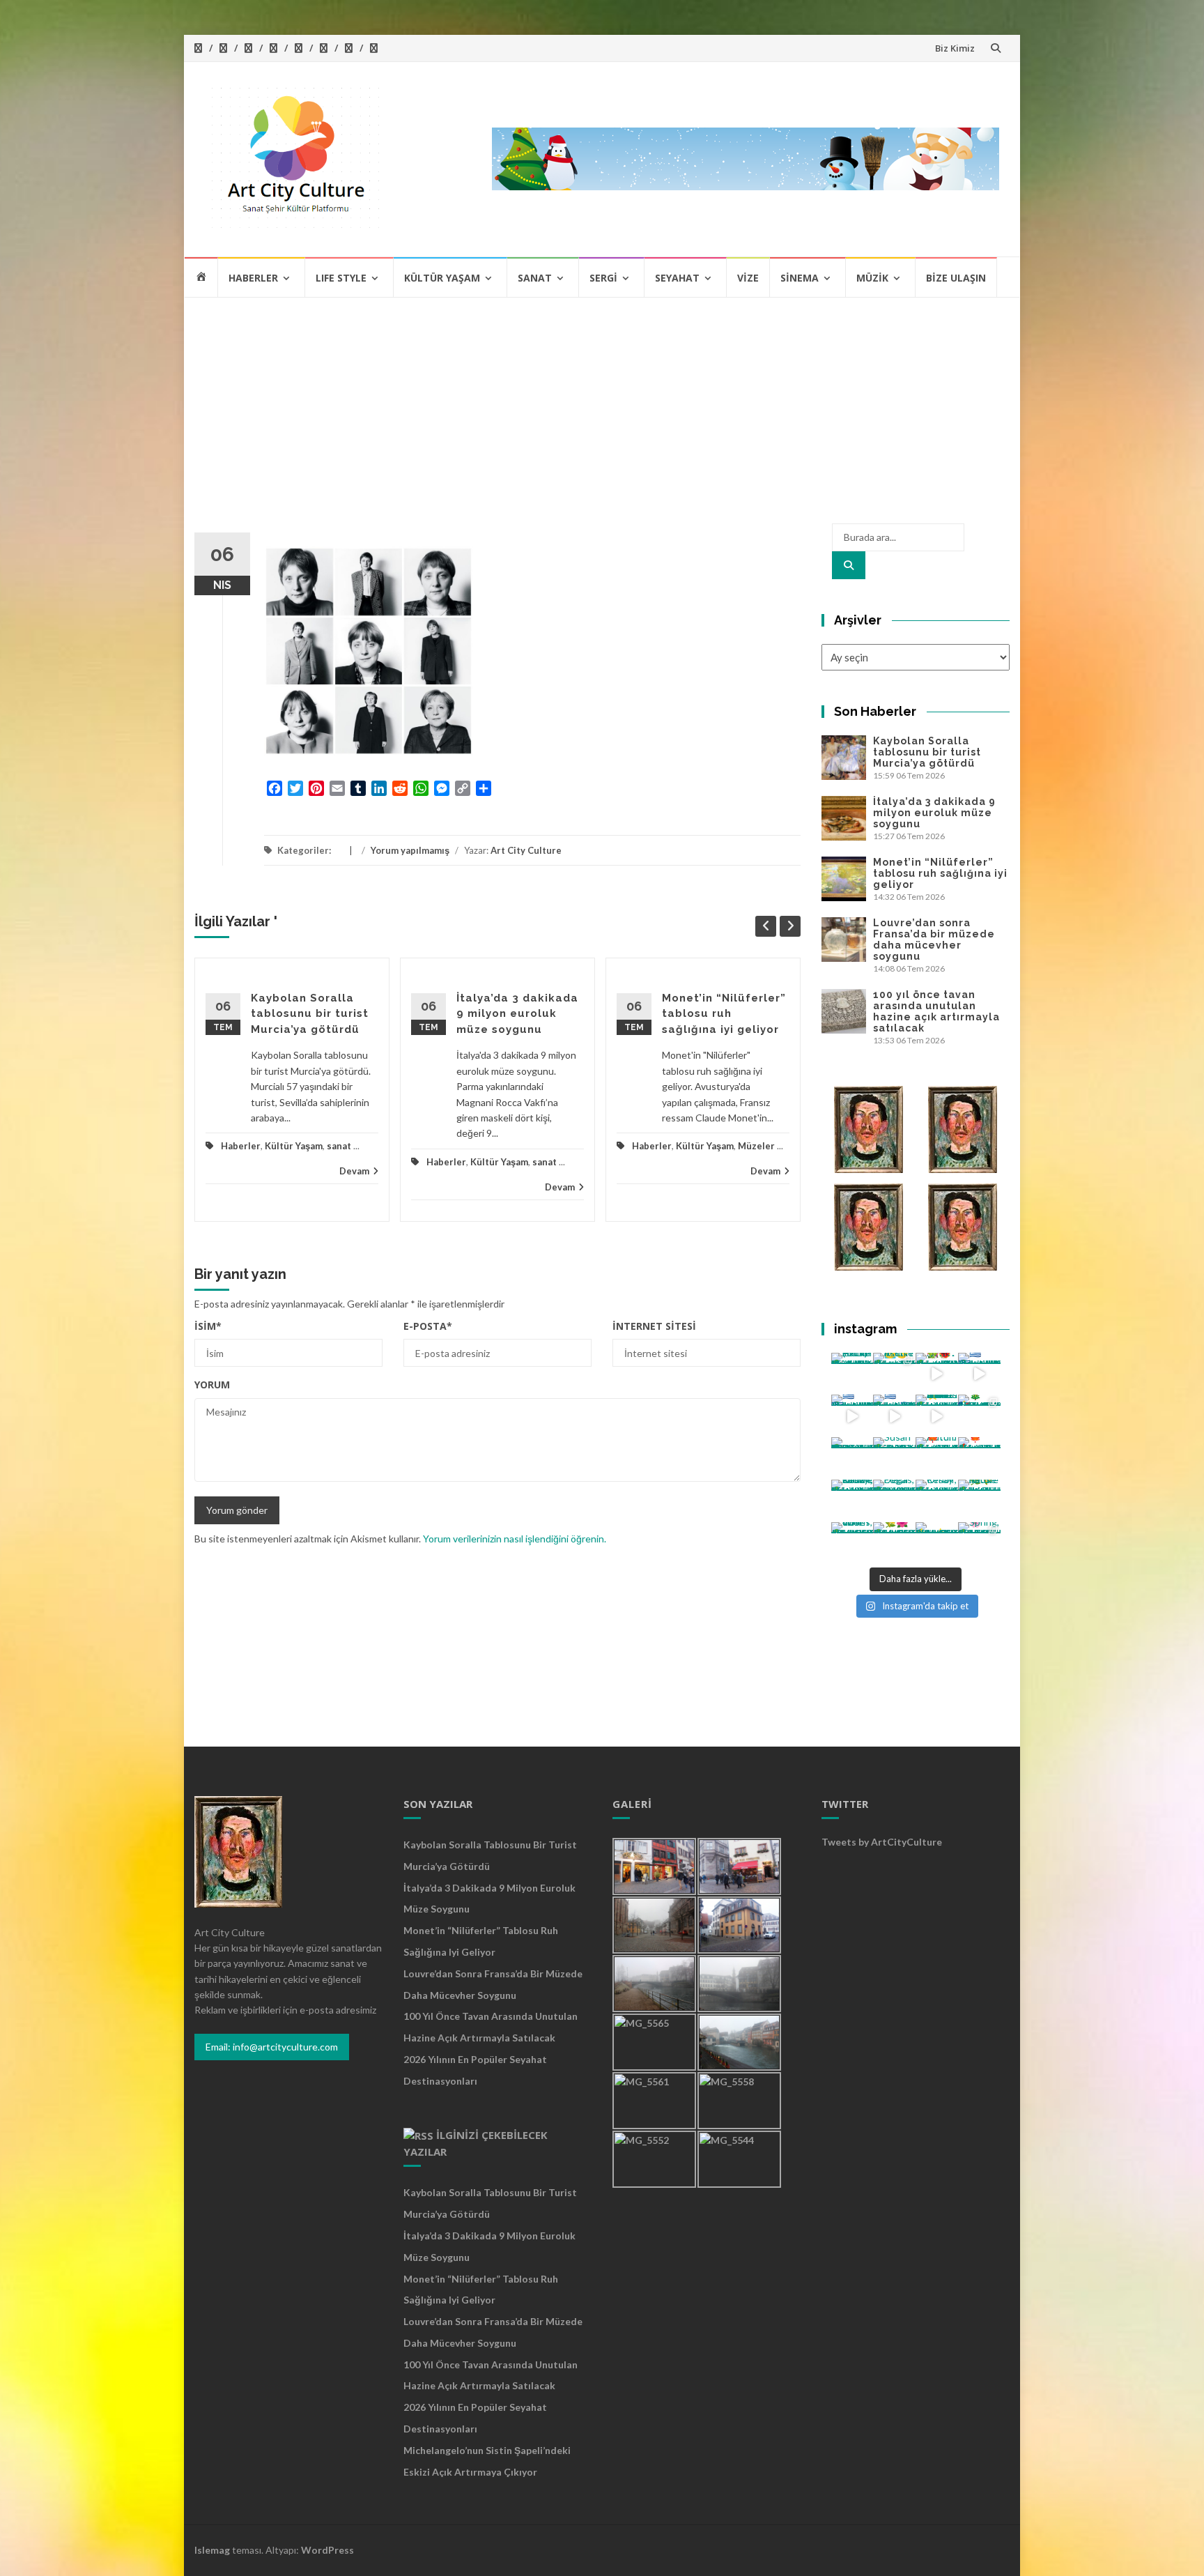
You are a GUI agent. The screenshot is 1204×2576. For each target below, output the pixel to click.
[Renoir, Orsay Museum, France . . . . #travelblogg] (937, 1501)
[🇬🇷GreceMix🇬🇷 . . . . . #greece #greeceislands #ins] (979, 1374)
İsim (208, 1326)
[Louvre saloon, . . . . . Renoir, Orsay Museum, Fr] (852, 1501)
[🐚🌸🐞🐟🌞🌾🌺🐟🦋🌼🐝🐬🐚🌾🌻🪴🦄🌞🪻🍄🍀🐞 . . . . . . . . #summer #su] (937, 1374)
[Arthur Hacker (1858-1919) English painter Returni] (852, 1374)
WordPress (327, 2550)
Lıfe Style (341, 278)
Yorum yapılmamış (410, 850)
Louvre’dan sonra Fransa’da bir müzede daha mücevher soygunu (934, 940)
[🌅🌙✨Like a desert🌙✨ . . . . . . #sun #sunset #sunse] (894, 1374)
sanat (339, 1146)
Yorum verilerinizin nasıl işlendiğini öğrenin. (515, 1539)
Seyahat (677, 278)
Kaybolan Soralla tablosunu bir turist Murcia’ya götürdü (310, 1014)
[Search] (849, 565)
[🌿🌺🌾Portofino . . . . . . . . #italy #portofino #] (894, 1543)
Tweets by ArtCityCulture (882, 1842)
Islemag (212, 2550)
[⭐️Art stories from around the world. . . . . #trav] (937, 1416)
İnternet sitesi (654, 1326)
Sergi (603, 278)
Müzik (872, 278)
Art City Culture (526, 850)
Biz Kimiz (955, 48)
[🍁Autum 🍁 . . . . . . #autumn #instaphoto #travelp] (937, 1458)
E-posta (428, 1326)
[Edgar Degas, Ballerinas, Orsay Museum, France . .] (894, 1501)
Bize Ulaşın (956, 278)
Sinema (800, 278)
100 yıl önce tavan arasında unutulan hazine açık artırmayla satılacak (936, 1011)
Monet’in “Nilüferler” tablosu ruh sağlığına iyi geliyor (724, 1014)
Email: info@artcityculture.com (272, 2047)
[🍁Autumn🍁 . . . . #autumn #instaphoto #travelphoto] (979, 1458)
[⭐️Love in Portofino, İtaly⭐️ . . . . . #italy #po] (937, 1543)
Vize (748, 278)
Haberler (253, 278)
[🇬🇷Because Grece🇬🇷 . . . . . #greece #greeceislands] (894, 1416)
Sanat (535, 278)
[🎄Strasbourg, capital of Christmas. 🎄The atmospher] (979, 1416)
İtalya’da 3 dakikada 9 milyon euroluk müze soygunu (517, 1014)
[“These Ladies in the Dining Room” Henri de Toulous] (852, 1458)
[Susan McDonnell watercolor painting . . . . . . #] (894, 1458)
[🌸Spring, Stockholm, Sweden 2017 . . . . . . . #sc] (979, 1543)
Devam (354, 1171)
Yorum (212, 1385)
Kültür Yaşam (442, 278)
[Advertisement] (602, 403)
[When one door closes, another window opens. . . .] (852, 1543)
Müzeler (756, 1146)
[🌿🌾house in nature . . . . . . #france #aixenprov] (979, 1501)
